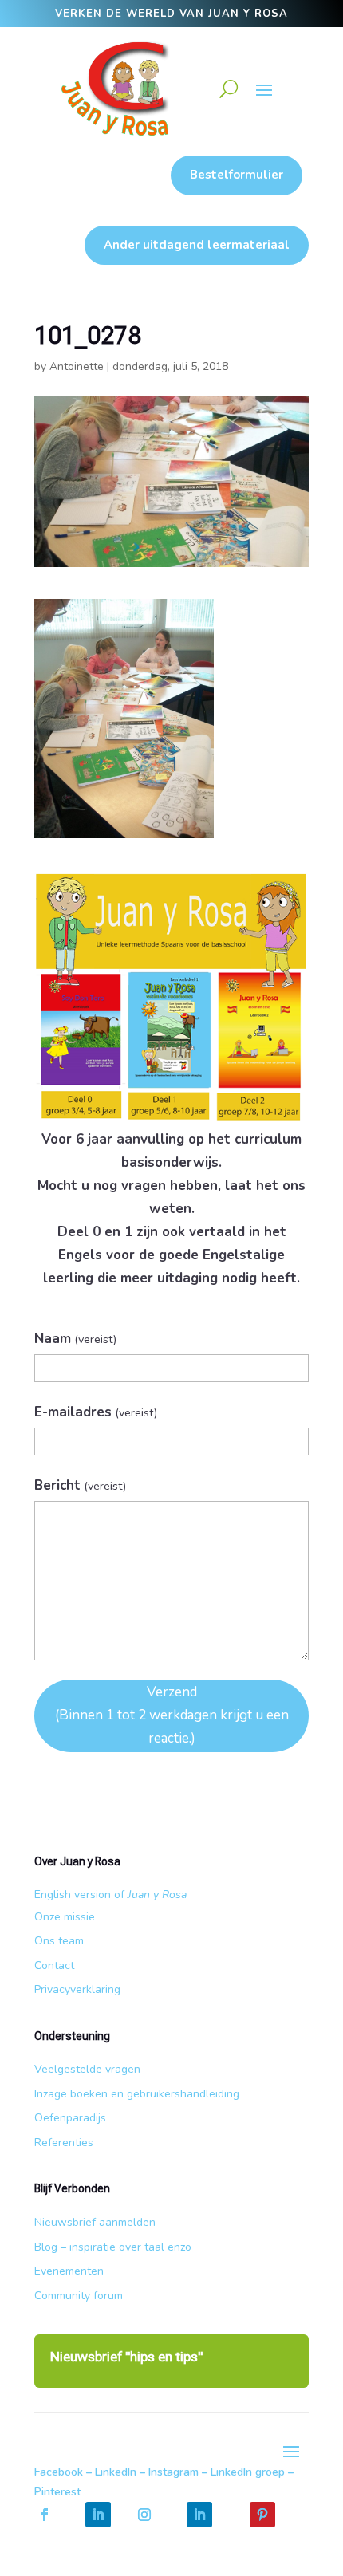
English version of (110, 1895)
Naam (75, 1339)
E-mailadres (96, 1412)
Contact (54, 1965)
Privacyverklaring (77, 1989)
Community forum (79, 2296)
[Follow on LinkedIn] (98, 2515)
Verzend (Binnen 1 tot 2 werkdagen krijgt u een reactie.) (172, 1715)
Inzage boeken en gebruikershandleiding (137, 2094)
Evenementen (69, 2271)
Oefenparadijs (70, 2118)
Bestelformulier (237, 175)
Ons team (59, 1941)
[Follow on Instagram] (144, 2515)
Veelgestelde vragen (87, 2069)
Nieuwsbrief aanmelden (95, 2222)
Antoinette (77, 366)
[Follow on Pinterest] (262, 2515)
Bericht (80, 1485)
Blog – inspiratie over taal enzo (113, 2247)
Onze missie (65, 1917)
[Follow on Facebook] (45, 2515)
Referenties (64, 2143)
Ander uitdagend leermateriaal (197, 245)
